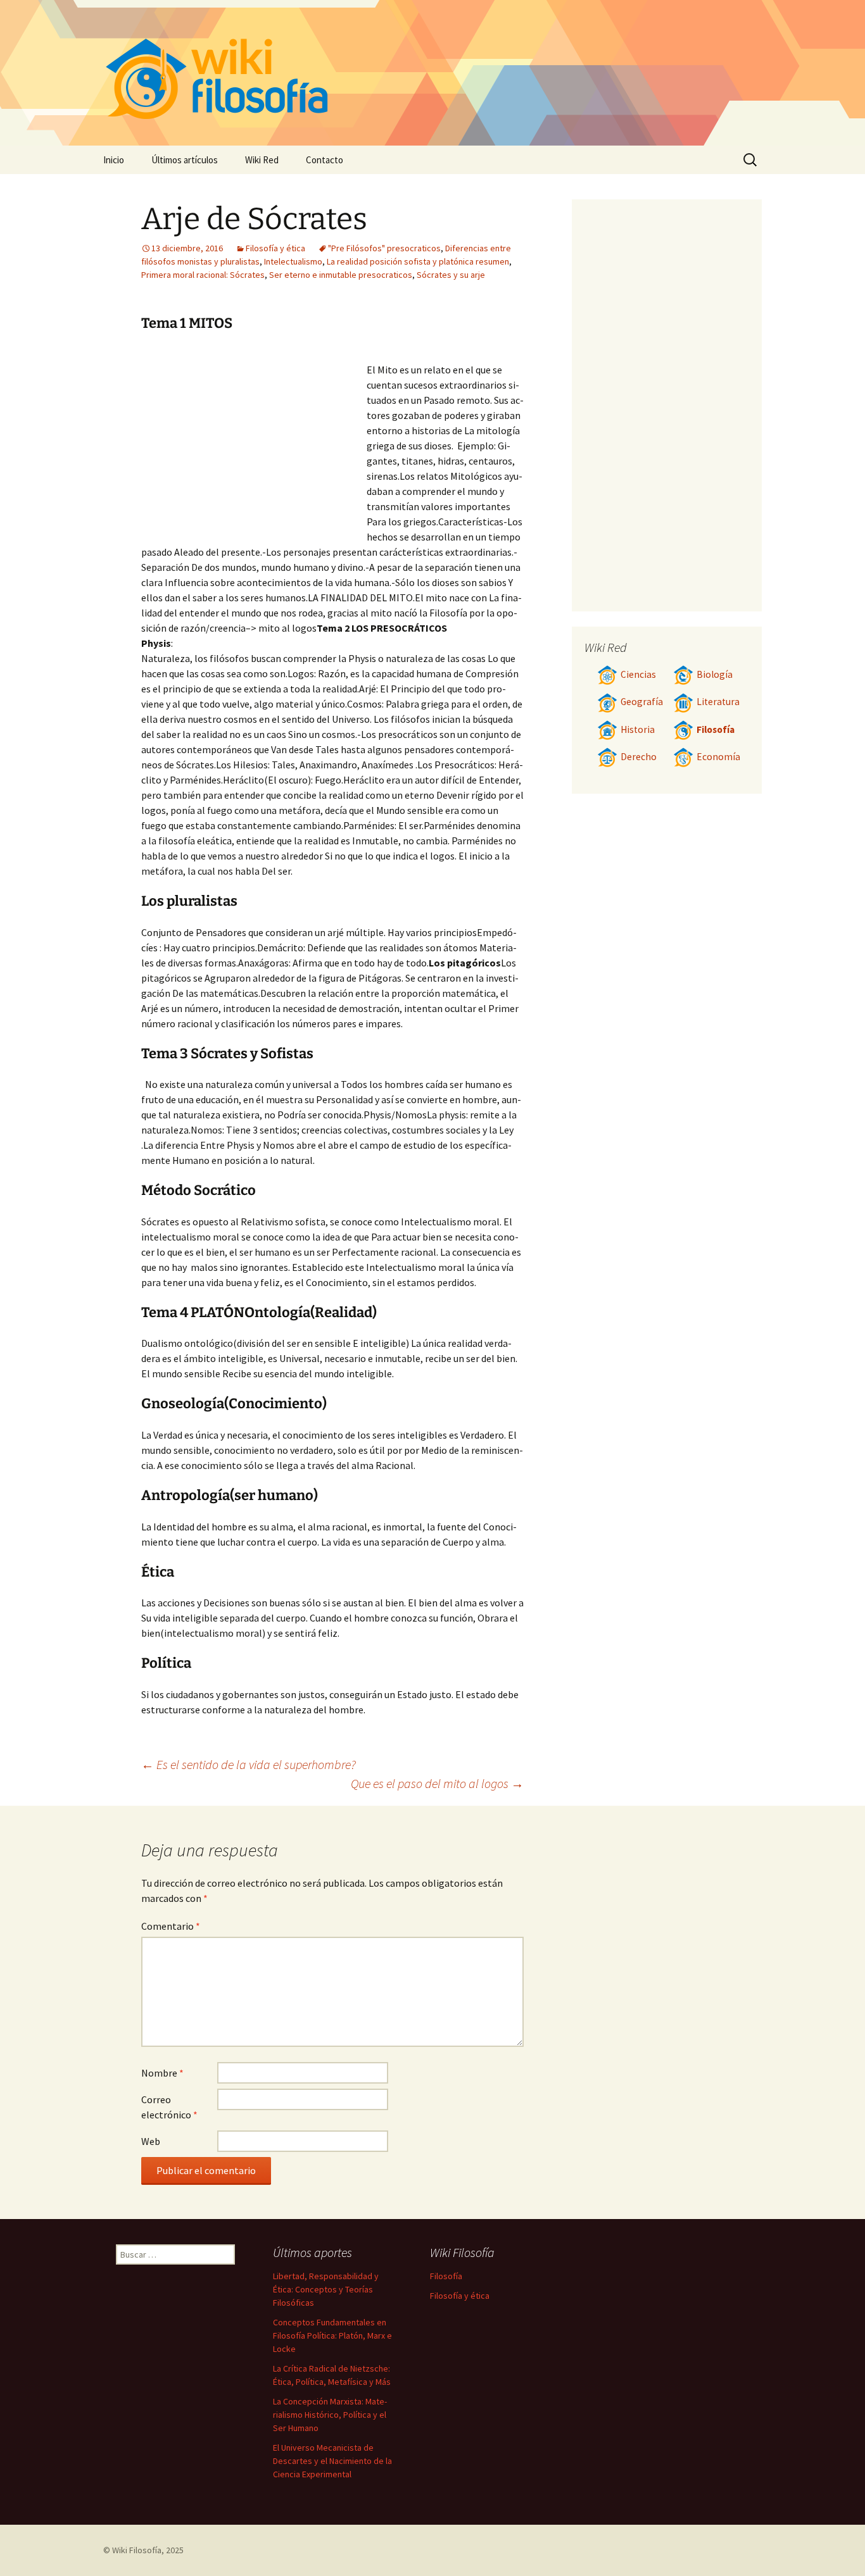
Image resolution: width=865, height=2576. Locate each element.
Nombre (162, 2073)
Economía (718, 757)
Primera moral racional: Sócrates (203, 275)
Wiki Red (262, 160)
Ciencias (638, 674)
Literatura (718, 702)
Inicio (114, 160)
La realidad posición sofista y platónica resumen (418, 261)
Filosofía (716, 729)
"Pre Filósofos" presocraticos (384, 248)
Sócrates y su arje (451, 275)
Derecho (639, 757)
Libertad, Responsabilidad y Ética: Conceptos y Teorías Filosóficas (326, 2289)
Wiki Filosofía (137, 2550)
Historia (638, 729)
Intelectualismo (293, 261)
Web (151, 2141)
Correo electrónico (169, 2107)
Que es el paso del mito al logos (437, 1783)
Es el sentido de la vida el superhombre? (249, 1764)
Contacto (325, 160)
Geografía (642, 702)
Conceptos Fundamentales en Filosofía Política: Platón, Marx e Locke (332, 2335)
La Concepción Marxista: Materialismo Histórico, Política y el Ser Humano (330, 2415)
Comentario (171, 1926)
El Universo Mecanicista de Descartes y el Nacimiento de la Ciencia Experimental (332, 2461)
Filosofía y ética (275, 248)
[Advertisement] (254, 442)
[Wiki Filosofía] (432, 73)
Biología (715, 674)
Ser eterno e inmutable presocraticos (341, 275)
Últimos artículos (185, 160)
